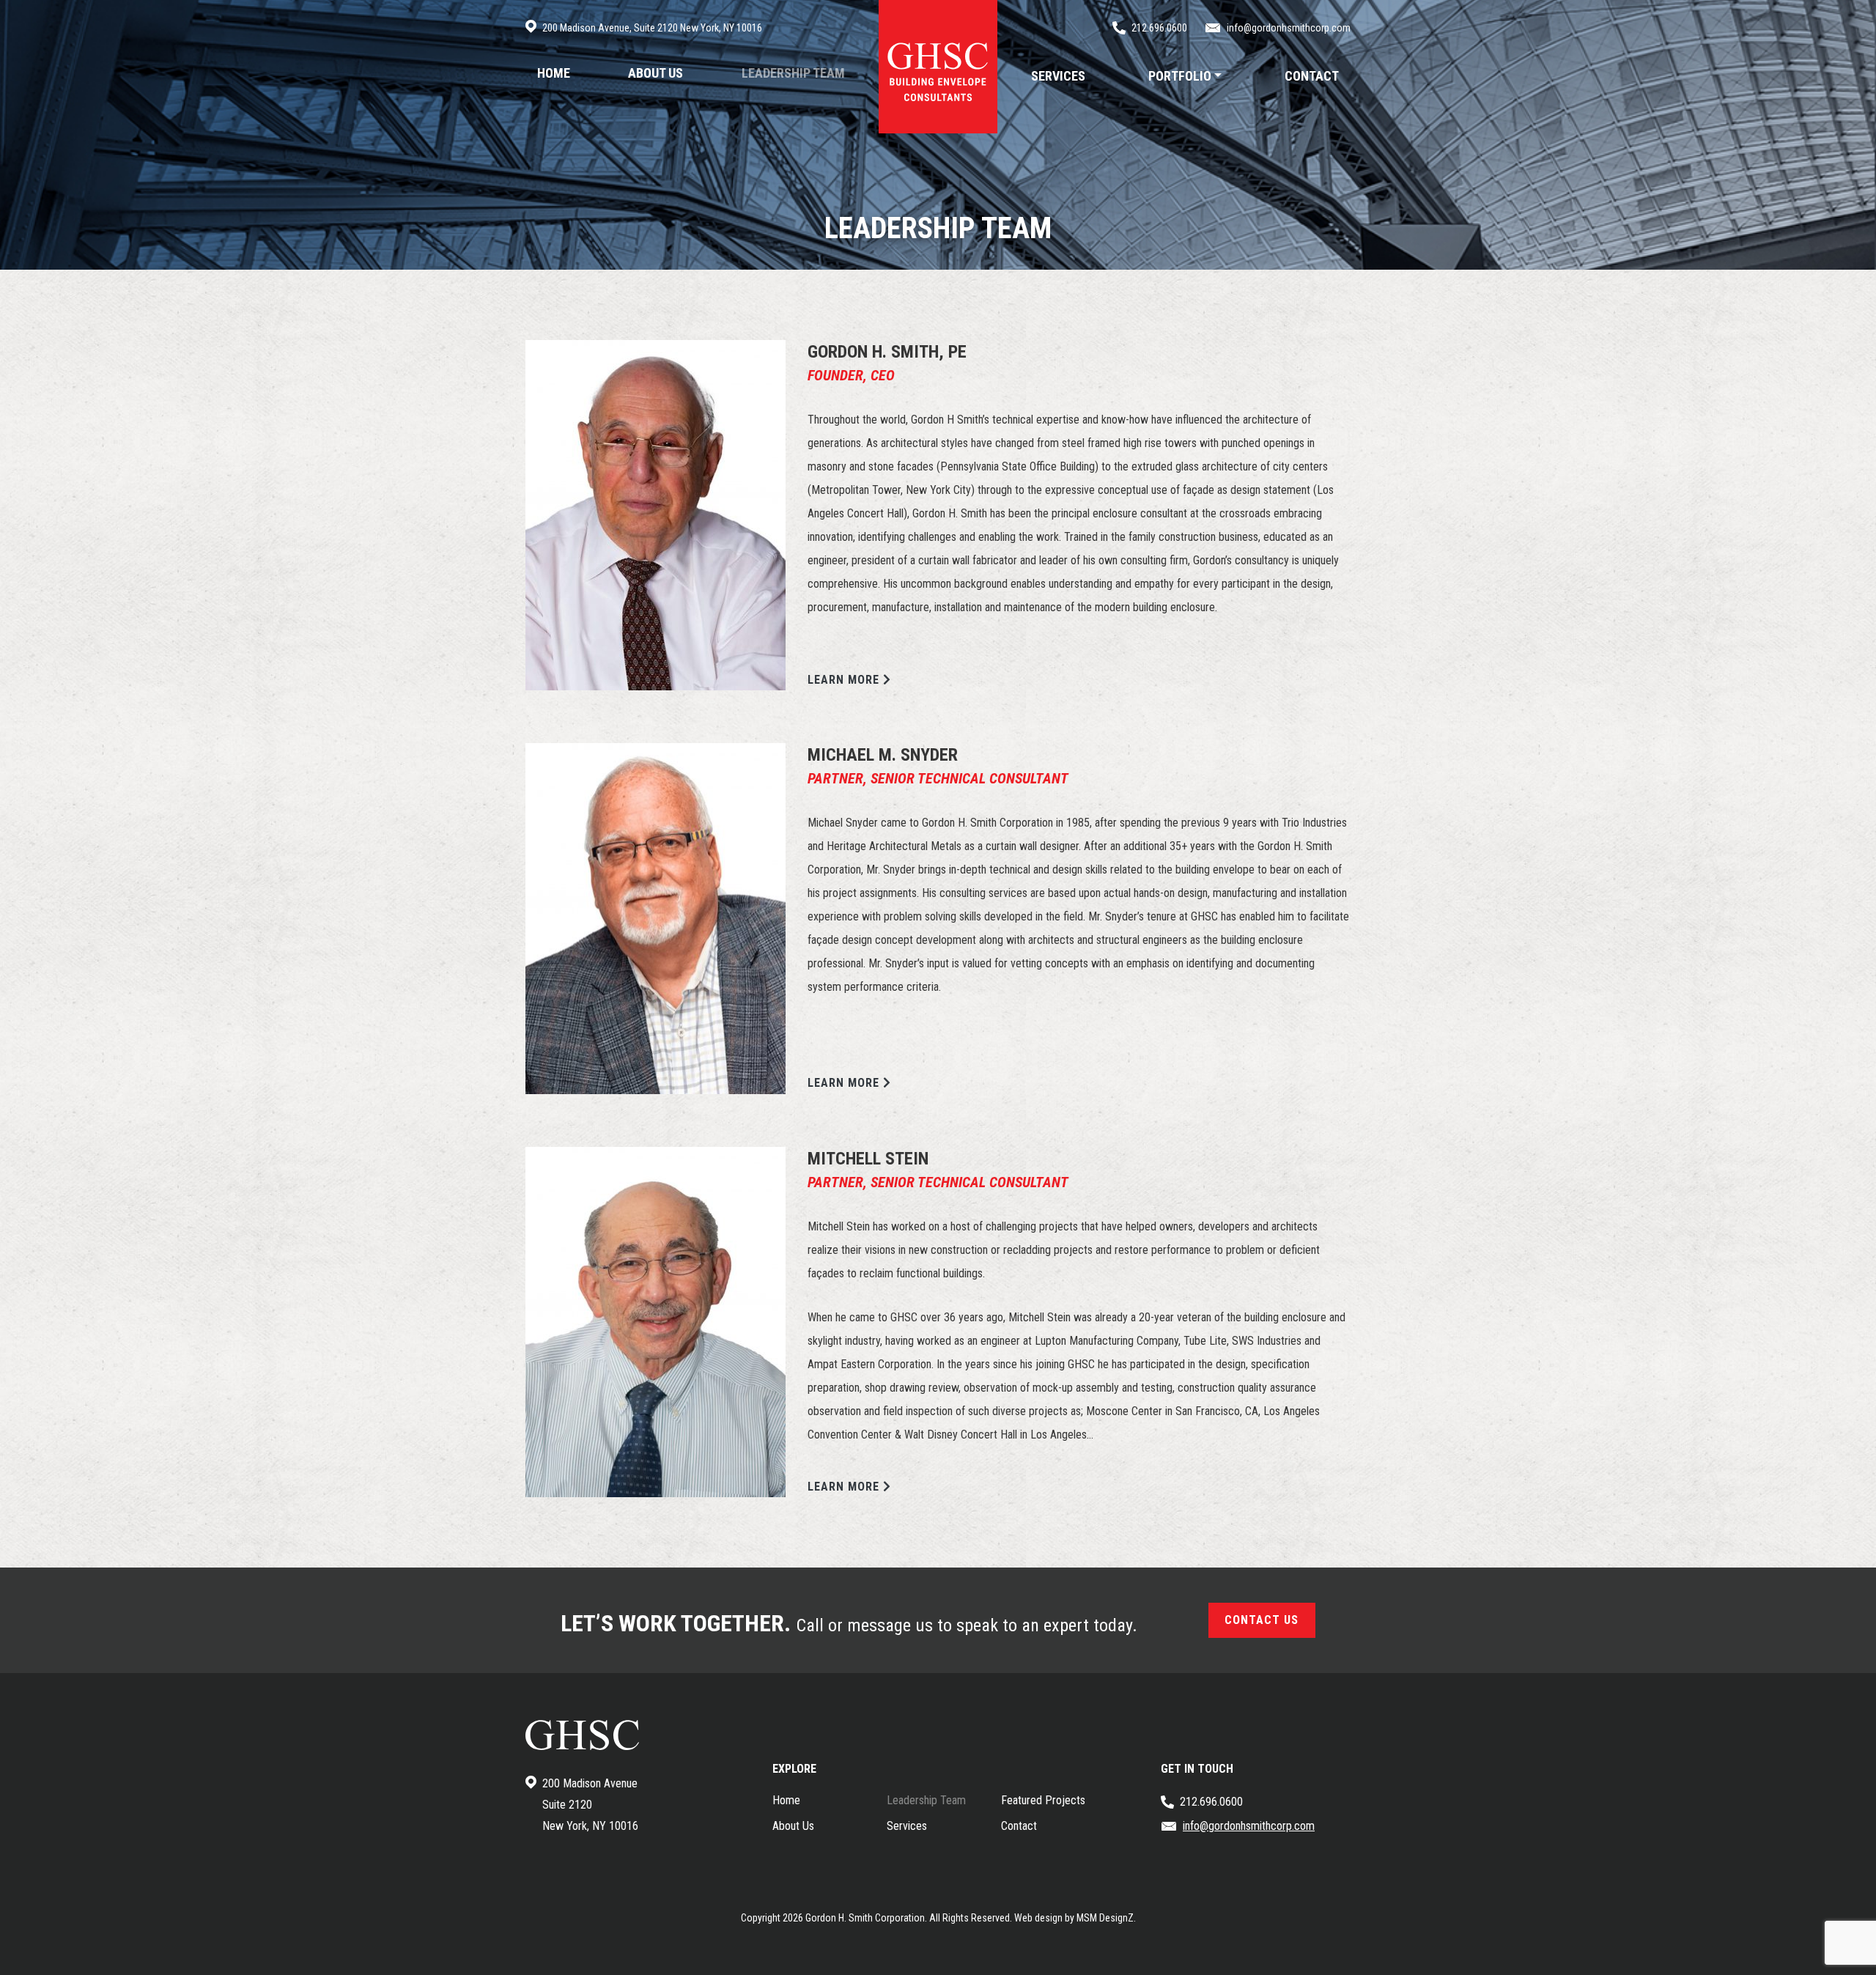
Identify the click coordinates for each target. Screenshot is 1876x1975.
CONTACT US (1262, 1620)
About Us (793, 1826)
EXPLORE (794, 1769)
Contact (1019, 1826)
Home (786, 1800)
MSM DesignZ (1105, 1918)
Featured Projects (1043, 1800)
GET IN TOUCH (1197, 1769)
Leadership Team (926, 1800)
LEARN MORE (845, 680)
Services (907, 1826)
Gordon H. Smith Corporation (865, 1918)
